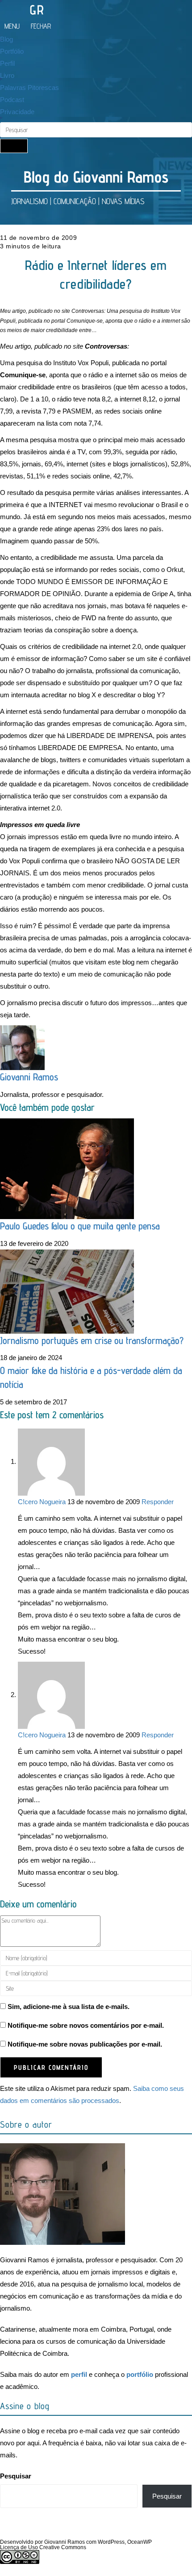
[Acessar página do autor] (22, 1047)
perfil (79, 2374)
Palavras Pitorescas (29, 87)
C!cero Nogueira (42, 1502)
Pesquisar (16, 2476)
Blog (6, 39)
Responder (158, 1502)
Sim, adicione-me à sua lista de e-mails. (68, 2007)
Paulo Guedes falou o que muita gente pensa (80, 1226)
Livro (7, 75)
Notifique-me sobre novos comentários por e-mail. (86, 2025)
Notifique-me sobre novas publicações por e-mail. (85, 2044)
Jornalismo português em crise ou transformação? (92, 1340)
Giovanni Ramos (29, 1077)
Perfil (7, 63)
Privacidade (17, 112)
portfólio (140, 2374)
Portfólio (12, 51)
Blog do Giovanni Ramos (96, 177)
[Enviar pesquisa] (14, 146)
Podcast (12, 100)
